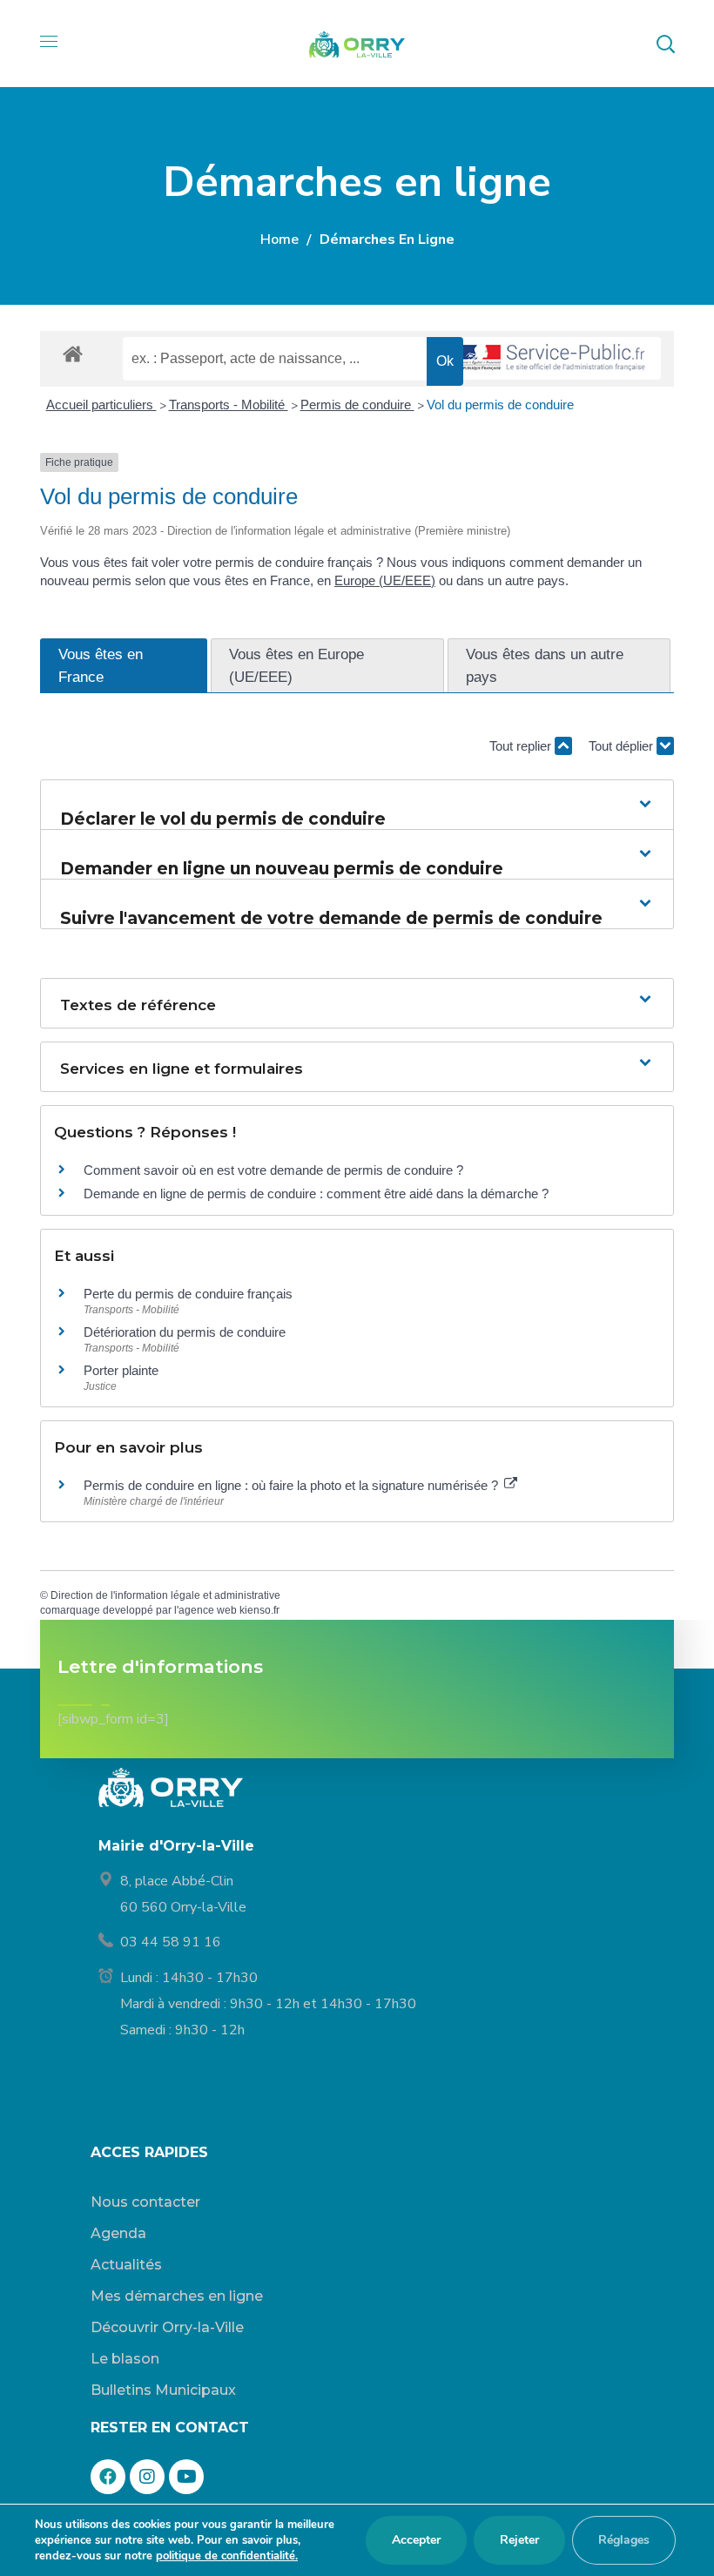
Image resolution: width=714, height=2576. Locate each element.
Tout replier (522, 746)
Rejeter (519, 2540)
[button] (665, 44)
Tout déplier (623, 746)
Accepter (416, 2540)
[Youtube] (186, 2477)
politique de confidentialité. (227, 2556)
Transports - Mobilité (229, 405)
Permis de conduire (357, 405)
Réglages (624, 2540)
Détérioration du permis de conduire (185, 1332)
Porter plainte (121, 1370)
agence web (208, 1610)
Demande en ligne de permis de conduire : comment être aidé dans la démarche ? (316, 1194)
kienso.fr (259, 1610)
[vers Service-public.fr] (552, 358)
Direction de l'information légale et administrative (165, 1595)
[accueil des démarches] (73, 353)
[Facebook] (108, 2477)
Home (280, 239)
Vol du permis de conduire (500, 405)
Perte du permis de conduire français (188, 1294)
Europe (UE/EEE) (385, 580)
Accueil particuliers (101, 405)
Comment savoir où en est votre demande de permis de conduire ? (273, 1170)
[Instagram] (147, 2477)
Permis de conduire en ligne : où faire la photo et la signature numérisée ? (293, 1485)
